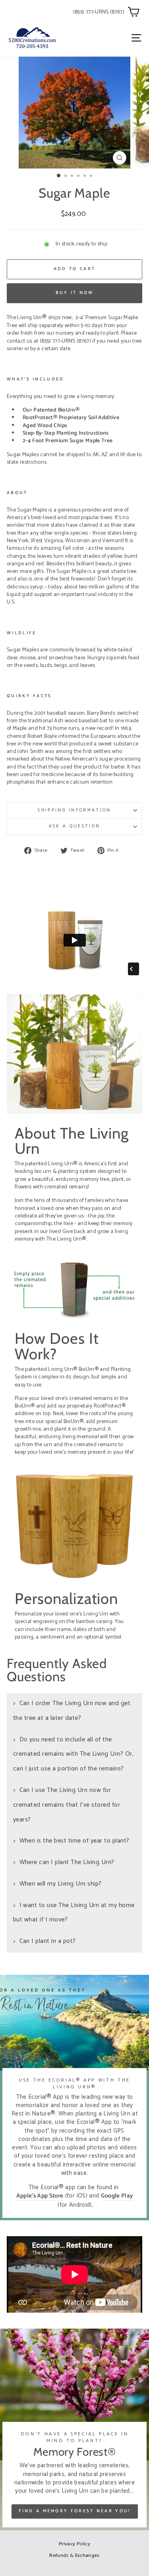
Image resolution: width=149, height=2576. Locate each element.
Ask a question (74, 826)
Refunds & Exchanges (74, 2555)
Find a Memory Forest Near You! (75, 2511)
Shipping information (74, 810)
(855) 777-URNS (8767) (99, 12)
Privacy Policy (74, 2544)
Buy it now (75, 293)
